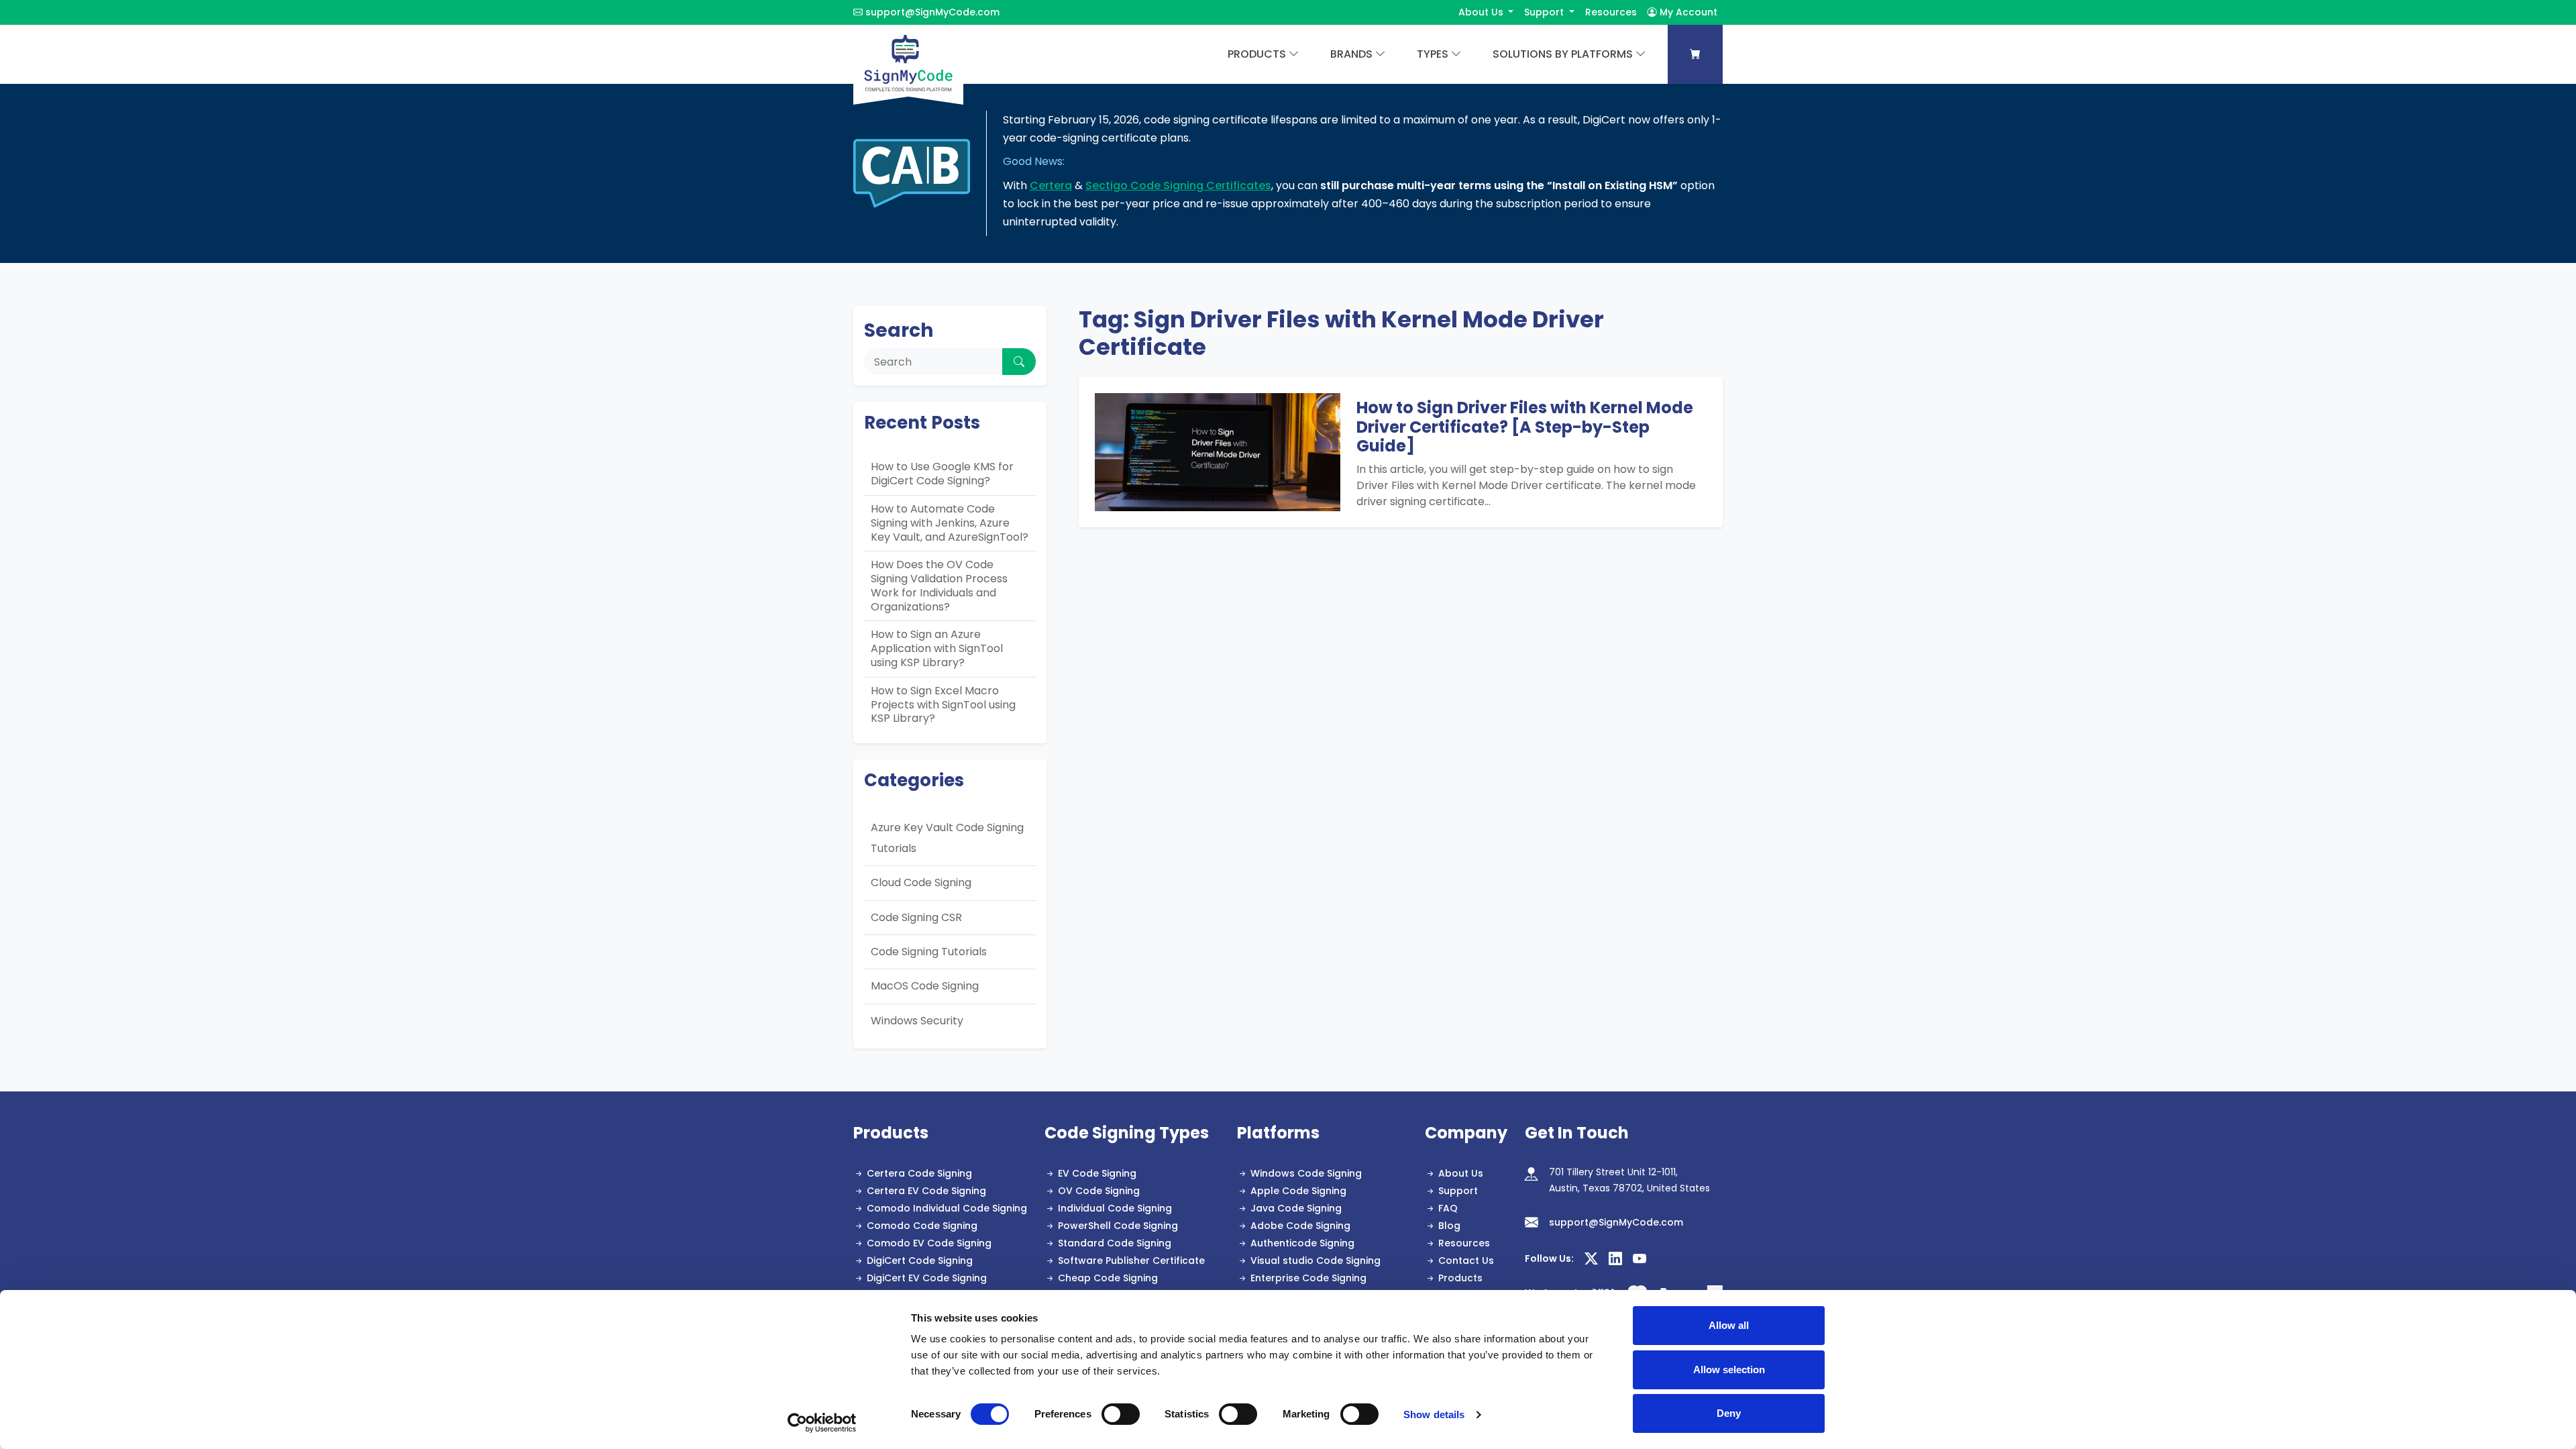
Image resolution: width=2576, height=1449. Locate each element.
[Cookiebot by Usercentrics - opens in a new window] (822, 1423)
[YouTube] (1640, 1259)
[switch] (1121, 1414)
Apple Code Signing (1298, 1191)
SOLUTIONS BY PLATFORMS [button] (1563, 54)
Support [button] (1545, 12)
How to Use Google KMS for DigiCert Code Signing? (942, 474)
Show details (1434, 1414)
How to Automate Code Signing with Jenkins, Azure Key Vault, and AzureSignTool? (950, 523)
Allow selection (1729, 1370)
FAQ (1448, 1208)
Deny (1729, 1413)
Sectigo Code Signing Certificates (1178, 185)
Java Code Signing (1296, 1208)
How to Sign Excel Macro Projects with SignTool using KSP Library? (943, 705)
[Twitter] (1591, 1259)
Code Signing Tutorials (929, 952)
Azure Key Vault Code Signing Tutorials (947, 838)
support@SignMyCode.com (932, 12)
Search (899, 330)
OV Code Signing (1099, 1191)
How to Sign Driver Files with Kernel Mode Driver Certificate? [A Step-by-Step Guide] (1525, 427)
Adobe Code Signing (1300, 1226)
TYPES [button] (1433, 54)
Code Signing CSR (916, 917)
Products (1460, 1278)
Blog (1449, 1226)
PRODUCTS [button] (1257, 54)
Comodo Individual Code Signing (947, 1208)
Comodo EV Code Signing (929, 1243)
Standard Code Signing (1115, 1243)
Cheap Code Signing (1108, 1278)
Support (1458, 1191)
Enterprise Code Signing (1308, 1278)
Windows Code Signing (1306, 1173)
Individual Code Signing (1115, 1208)
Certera (1051, 185)
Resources (1611, 12)
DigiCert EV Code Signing (927, 1278)
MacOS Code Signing (925, 986)
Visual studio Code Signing (1316, 1260)
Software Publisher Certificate (1131, 1260)
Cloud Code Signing (921, 882)
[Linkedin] (1615, 1259)
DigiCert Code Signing (920, 1260)
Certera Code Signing (919, 1173)
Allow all (1729, 1325)
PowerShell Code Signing (1118, 1226)
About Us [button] (1482, 12)
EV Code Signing (1097, 1173)
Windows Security (917, 1021)
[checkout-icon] (1695, 54)
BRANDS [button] (1351, 54)
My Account (1687, 12)
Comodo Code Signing (922, 1226)
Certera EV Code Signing (926, 1191)
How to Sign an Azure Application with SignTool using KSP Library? (937, 648)
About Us (1461, 1173)
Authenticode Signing (1302, 1243)
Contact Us (1466, 1260)
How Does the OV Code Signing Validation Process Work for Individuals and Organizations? (939, 585)
